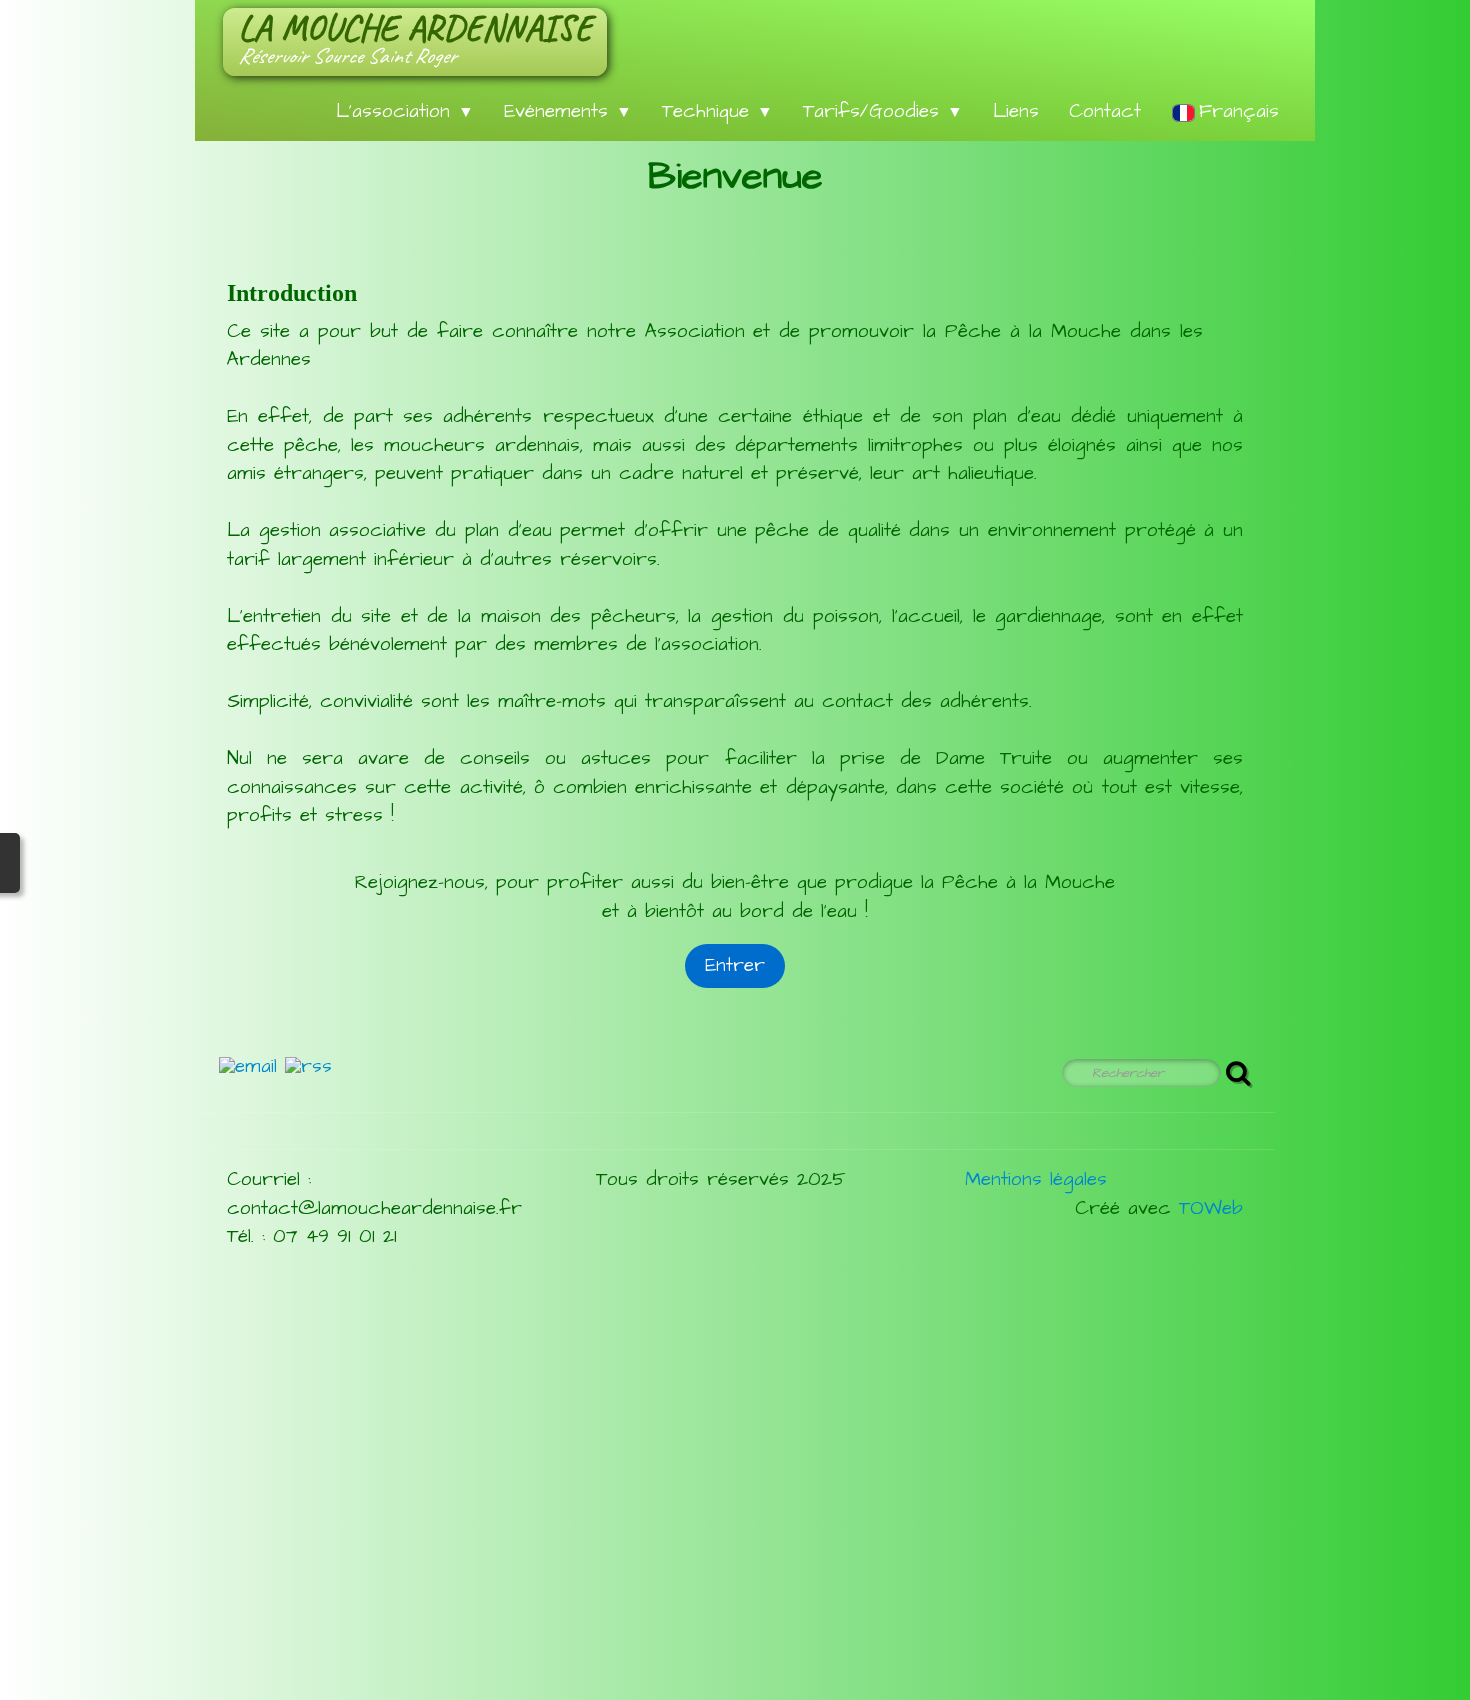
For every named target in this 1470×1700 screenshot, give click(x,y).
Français (1243, 111)
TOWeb (1211, 1208)
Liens (1016, 111)
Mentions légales (1036, 1179)
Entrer (735, 965)
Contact (1105, 111)
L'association (405, 111)
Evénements (568, 111)
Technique (717, 111)
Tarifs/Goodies (883, 111)
